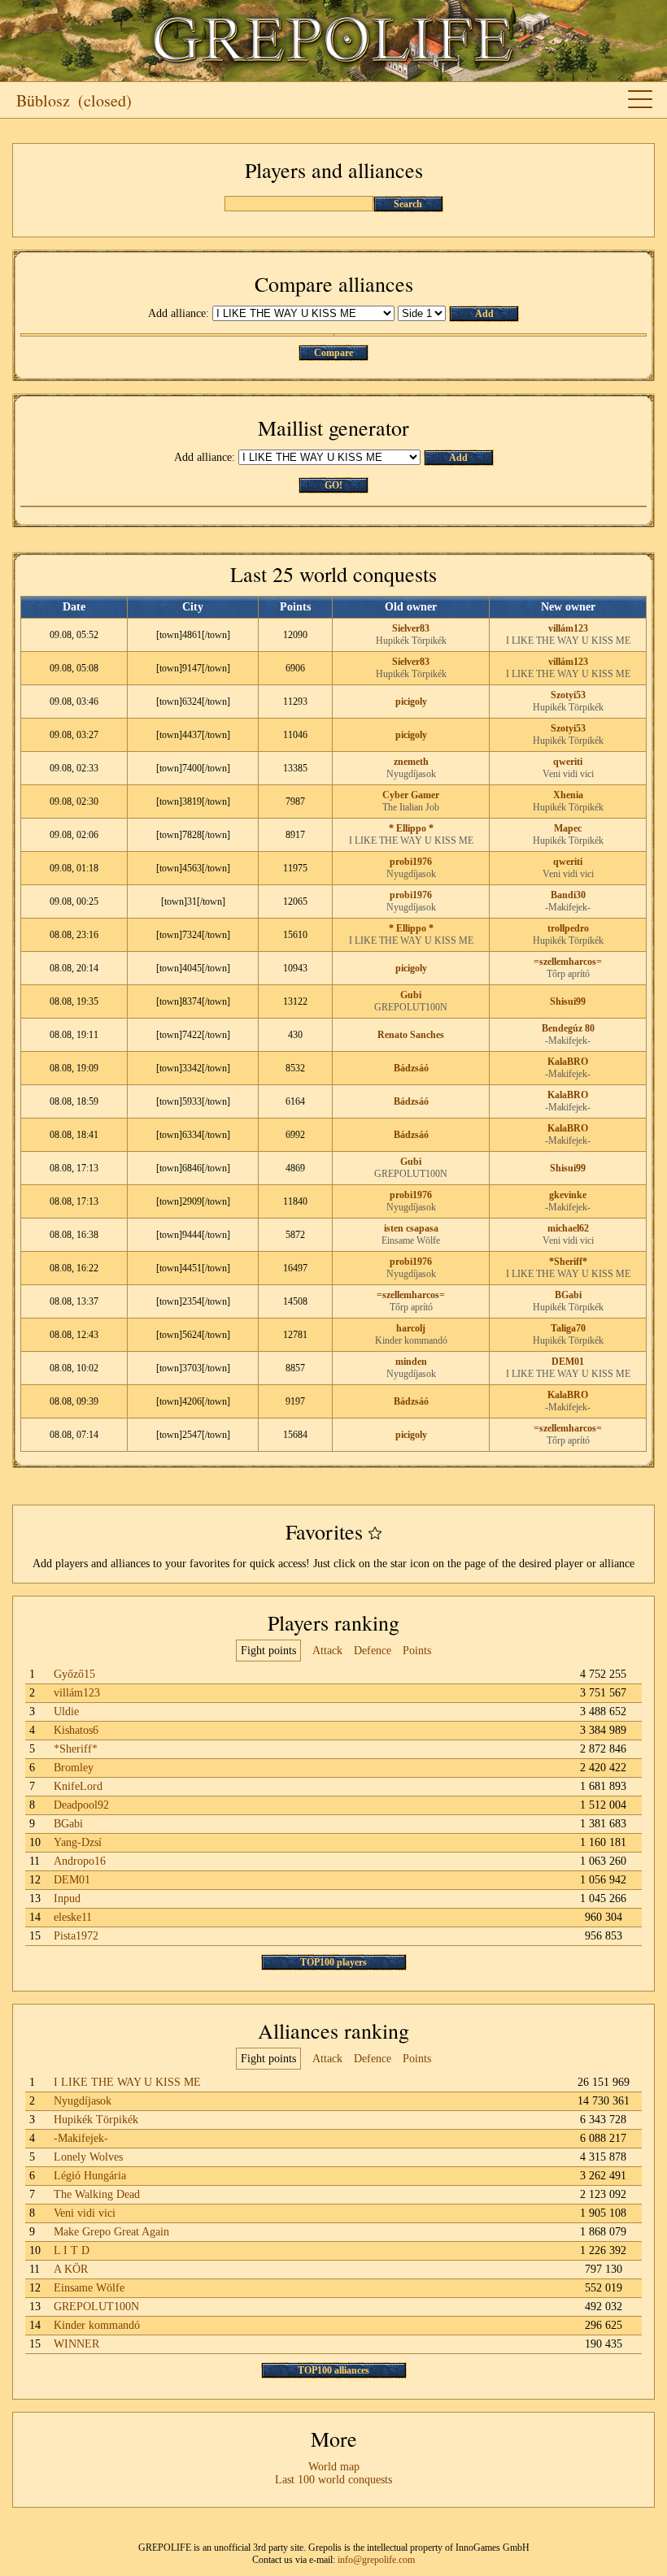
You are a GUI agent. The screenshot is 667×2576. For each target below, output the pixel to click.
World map (334, 2467)
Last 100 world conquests (333, 2480)
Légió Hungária (90, 2176)
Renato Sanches (411, 1035)
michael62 (568, 1228)
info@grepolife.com (376, 2560)
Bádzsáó (411, 1068)
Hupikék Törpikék (411, 641)
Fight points (268, 1651)
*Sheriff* (568, 1262)
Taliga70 (568, 1328)
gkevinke (568, 1195)
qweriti (568, 762)
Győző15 (74, 1674)
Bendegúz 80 (568, 1028)
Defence (373, 1651)
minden (411, 1362)
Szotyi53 (568, 695)
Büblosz (43, 100)
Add (484, 314)
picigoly (411, 702)
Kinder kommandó (411, 1340)
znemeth (411, 762)
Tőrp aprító (568, 974)
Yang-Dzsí (78, 1842)
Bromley (74, 1768)
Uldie (66, 1712)
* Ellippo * (411, 828)
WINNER (76, 2344)
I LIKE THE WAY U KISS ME (568, 641)
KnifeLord (78, 1786)
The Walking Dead (97, 2194)
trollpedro (568, 928)
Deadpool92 (81, 1805)
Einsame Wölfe (411, 1240)
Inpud (67, 1898)
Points (417, 1651)
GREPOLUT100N (411, 1007)
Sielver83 (411, 628)
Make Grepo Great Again (111, 2232)
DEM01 (568, 1362)
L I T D (72, 2250)
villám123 (568, 628)
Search (408, 204)
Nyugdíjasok (411, 774)
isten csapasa (411, 1228)
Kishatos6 (76, 1730)
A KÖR (71, 2269)
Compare (333, 353)
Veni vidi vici (568, 774)
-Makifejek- (568, 907)
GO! (333, 485)
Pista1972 (76, 1936)
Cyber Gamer (411, 795)
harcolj (411, 1328)
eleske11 (73, 1917)
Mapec (568, 828)
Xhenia (568, 795)
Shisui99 (568, 1001)
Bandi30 (568, 895)
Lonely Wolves (88, 2157)
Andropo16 (80, 1861)
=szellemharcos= (568, 962)
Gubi (411, 995)
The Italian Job (411, 807)
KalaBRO (568, 1062)
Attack (327, 1651)
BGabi (568, 1295)
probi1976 (411, 862)
